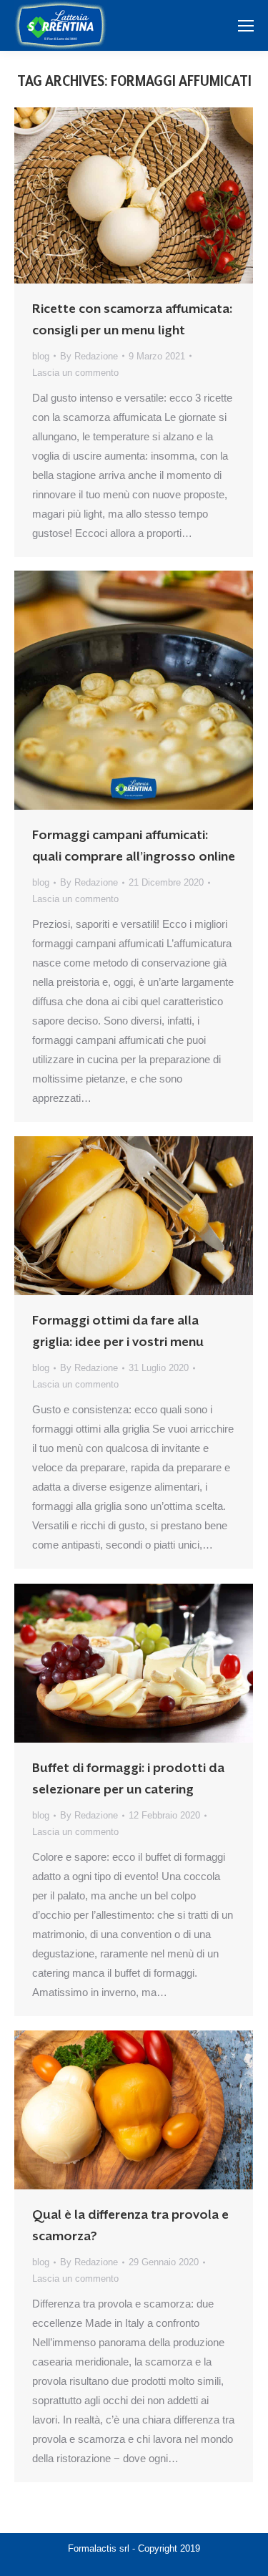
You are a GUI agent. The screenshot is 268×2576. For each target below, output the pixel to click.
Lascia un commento (75, 373)
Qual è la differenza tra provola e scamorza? (130, 2225)
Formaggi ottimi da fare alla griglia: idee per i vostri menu (118, 1331)
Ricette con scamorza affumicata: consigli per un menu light (132, 319)
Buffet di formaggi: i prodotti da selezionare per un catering (128, 1778)
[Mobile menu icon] (246, 26)
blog (41, 356)
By (89, 356)
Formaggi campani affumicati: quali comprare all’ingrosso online (134, 846)
